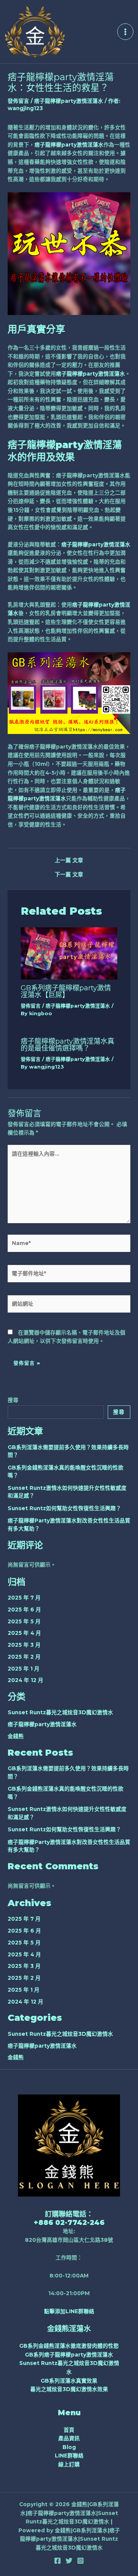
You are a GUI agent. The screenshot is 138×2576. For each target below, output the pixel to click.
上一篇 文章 (69, 861)
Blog (69, 2447)
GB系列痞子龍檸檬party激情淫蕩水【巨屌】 (66, 991)
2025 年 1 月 (24, 1669)
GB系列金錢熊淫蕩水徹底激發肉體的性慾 (69, 2346)
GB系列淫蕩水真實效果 (69, 2381)
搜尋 (13, 1400)
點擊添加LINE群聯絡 (69, 2311)
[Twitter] (69, 2561)
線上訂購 (69, 2464)
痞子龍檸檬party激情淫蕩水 (69, 101)
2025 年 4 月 (24, 1633)
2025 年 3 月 (24, 1645)
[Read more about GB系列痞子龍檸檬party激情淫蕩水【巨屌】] (69, 953)
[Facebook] (58, 2561)
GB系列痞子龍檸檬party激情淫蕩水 (69, 2355)
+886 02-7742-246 (69, 2222)
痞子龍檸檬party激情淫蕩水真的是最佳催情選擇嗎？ (67, 1045)
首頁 (69, 2430)
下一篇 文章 (69, 875)
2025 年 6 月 (24, 1610)
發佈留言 (18, 101)
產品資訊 (69, 2438)
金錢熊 (16, 1736)
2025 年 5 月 (24, 1621)
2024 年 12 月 (25, 1680)
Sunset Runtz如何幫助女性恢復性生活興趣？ (64, 1508)
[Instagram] (80, 2561)
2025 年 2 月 (24, 1657)
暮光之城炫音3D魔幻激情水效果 (69, 2389)
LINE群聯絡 (69, 2456)
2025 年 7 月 (24, 1598)
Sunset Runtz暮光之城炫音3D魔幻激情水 (60, 1712)
